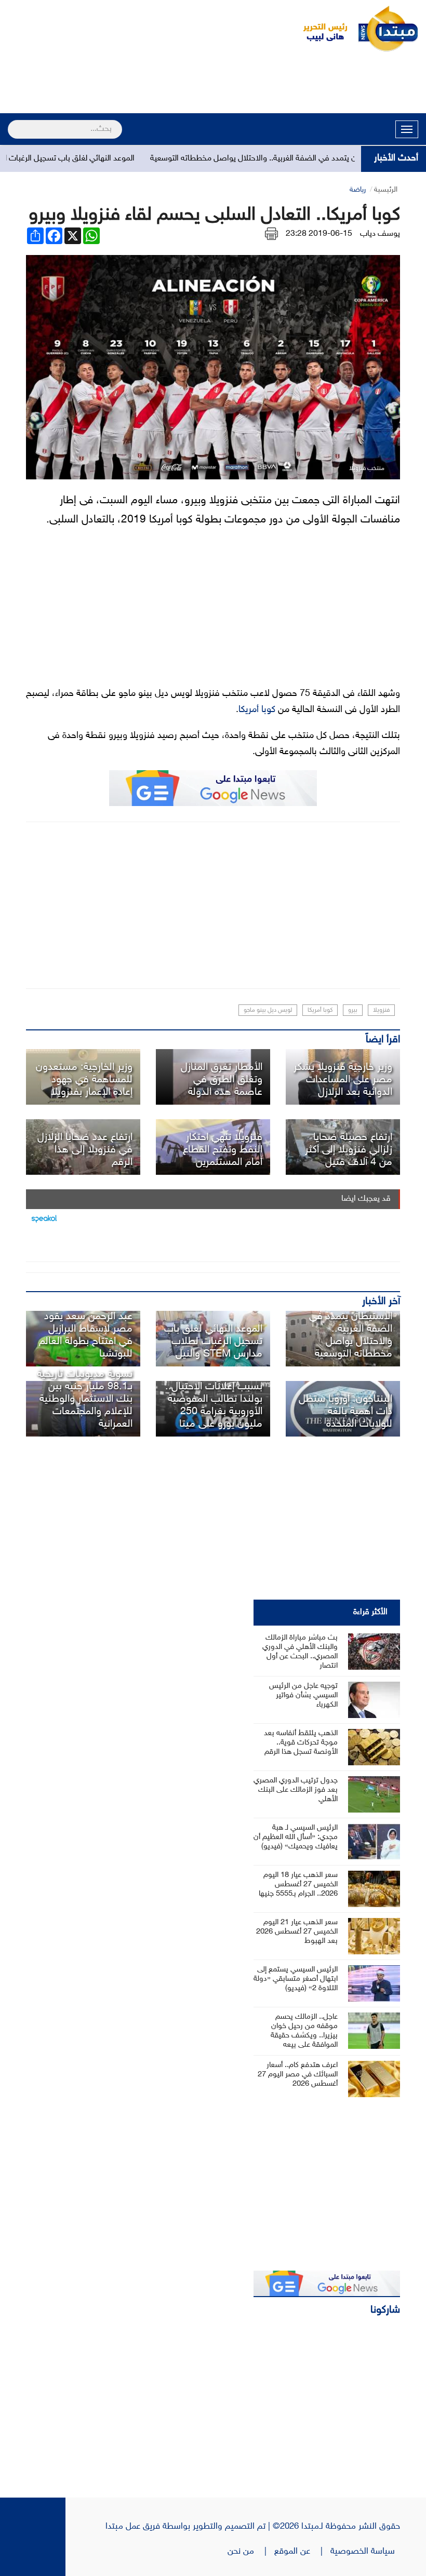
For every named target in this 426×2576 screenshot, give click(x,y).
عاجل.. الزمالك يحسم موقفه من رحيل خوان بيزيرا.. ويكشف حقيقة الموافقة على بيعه (304, 2031)
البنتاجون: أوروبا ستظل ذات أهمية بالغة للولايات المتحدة (345, 1412)
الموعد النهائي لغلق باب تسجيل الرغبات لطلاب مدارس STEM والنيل (213, 1341)
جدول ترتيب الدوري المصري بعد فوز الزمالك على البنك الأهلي (296, 1790)
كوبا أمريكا (257, 710)
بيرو (353, 1010)
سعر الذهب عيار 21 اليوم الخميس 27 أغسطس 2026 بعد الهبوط (297, 1932)
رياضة (358, 190)
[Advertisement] (213, 84)
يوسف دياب (380, 234)
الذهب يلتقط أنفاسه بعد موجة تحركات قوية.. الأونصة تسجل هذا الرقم (301, 1743)
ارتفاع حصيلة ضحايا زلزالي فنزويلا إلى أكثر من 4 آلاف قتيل (349, 1150)
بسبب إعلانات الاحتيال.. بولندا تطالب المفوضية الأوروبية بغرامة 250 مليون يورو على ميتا (214, 1405)
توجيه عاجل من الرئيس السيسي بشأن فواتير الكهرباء (303, 1695)
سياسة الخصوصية (365, 2552)
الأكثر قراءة (370, 1612)
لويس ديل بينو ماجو (268, 1010)
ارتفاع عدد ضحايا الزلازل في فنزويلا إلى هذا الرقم (85, 1150)
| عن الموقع (302, 2552)
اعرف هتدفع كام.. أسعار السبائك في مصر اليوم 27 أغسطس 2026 (298, 2075)
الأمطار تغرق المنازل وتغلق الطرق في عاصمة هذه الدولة (222, 1080)
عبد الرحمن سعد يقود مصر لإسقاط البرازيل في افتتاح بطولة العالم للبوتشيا (86, 1335)
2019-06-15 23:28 (319, 234)
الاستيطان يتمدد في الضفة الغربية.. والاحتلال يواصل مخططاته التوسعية (298, 159)
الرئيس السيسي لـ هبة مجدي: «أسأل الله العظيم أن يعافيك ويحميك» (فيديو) (296, 1837)
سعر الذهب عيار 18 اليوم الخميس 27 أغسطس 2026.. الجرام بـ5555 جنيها (298, 1884)
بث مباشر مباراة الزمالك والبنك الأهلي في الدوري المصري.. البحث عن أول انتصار (300, 1652)
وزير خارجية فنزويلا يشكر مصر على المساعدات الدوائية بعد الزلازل (343, 1080)
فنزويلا (381, 1010)
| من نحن (251, 2552)
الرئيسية (386, 190)
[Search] (12, 123)
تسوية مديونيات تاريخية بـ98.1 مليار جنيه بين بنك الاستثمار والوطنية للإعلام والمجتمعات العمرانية (85, 1399)
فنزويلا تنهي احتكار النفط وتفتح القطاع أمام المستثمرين (223, 1150)
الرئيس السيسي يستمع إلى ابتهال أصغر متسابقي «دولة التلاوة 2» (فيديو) (296, 1979)
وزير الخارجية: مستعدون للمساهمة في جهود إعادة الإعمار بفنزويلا (84, 1080)
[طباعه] (271, 234)
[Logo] (319, 29)
